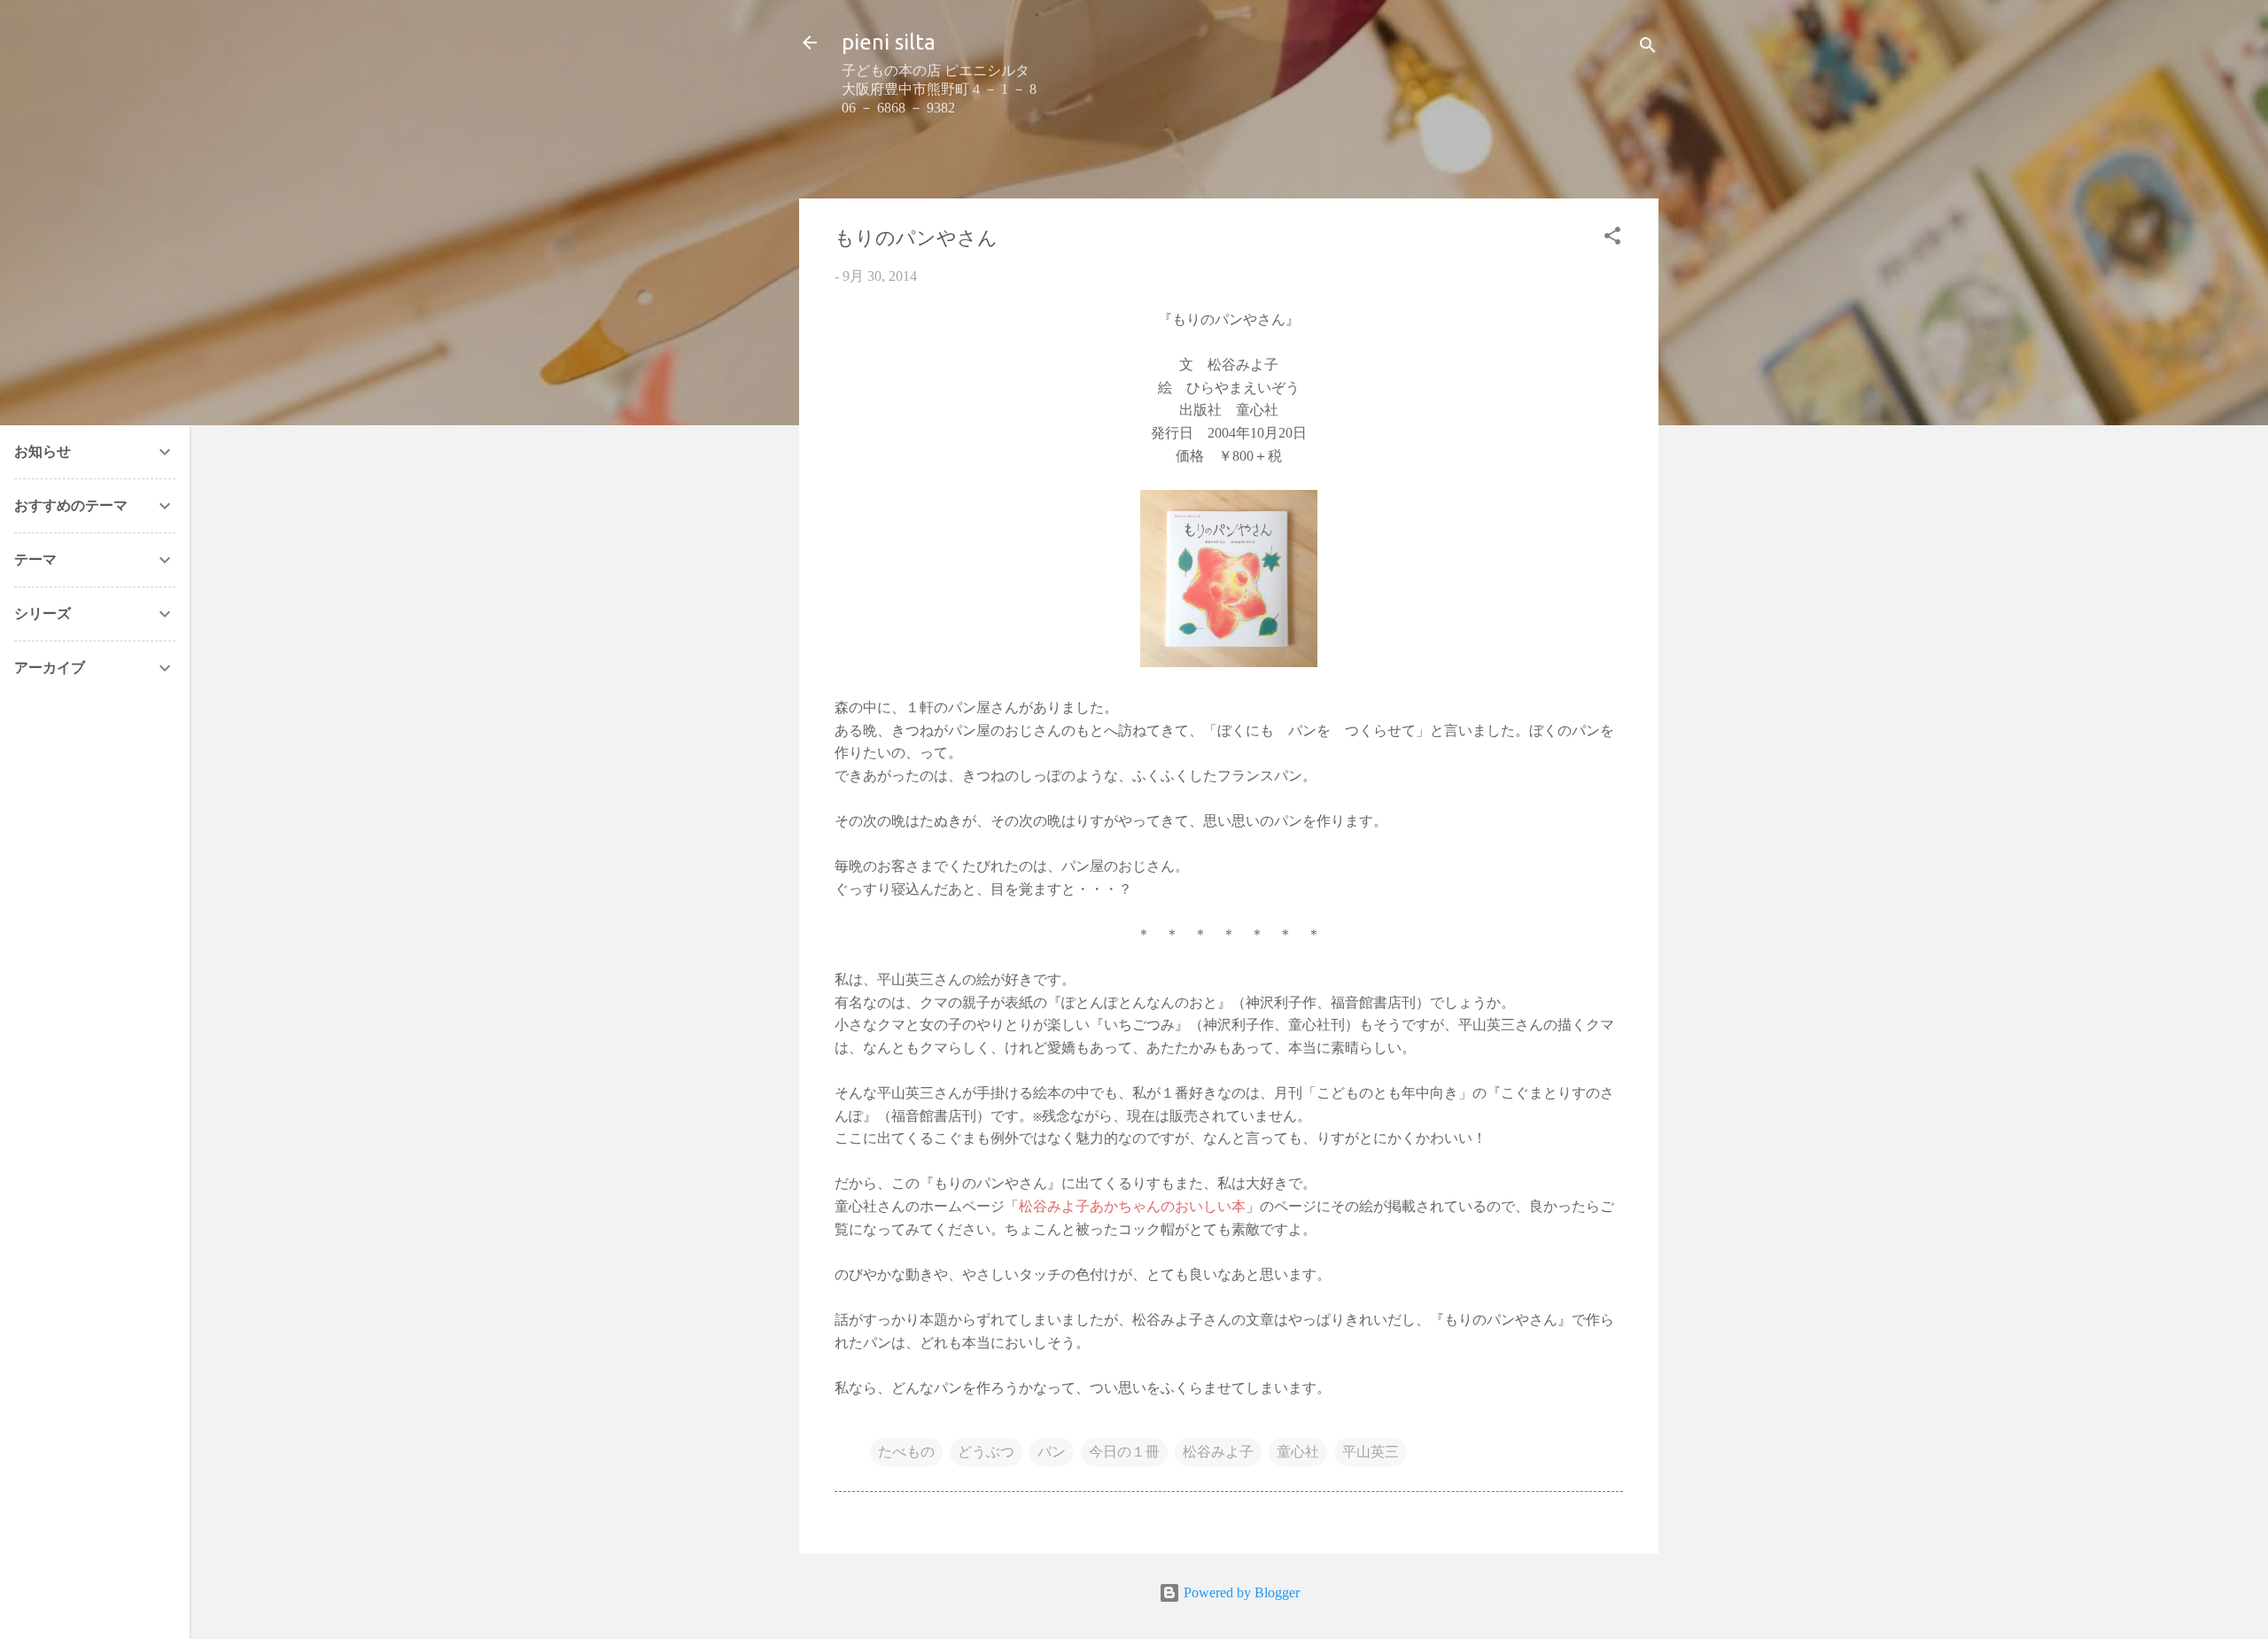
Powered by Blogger (1240, 1592)
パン (1052, 1452)
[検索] (1648, 48)
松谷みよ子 (1218, 1452)
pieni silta (889, 42)
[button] (1612, 239)
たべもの (906, 1452)
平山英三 (1371, 1452)
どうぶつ (986, 1452)
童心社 (1298, 1452)
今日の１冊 (1124, 1452)
